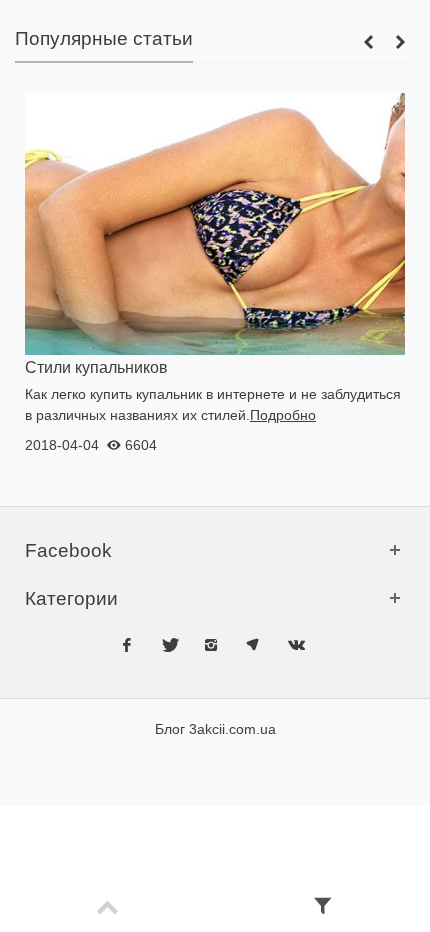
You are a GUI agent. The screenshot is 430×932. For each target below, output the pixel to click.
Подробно (283, 415)
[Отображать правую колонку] (322, 909)
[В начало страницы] (107, 909)
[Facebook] (127, 643)
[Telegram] (253, 643)
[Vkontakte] (295, 643)
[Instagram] (211, 643)
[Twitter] (169, 643)
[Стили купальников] (215, 223)
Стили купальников (96, 367)
